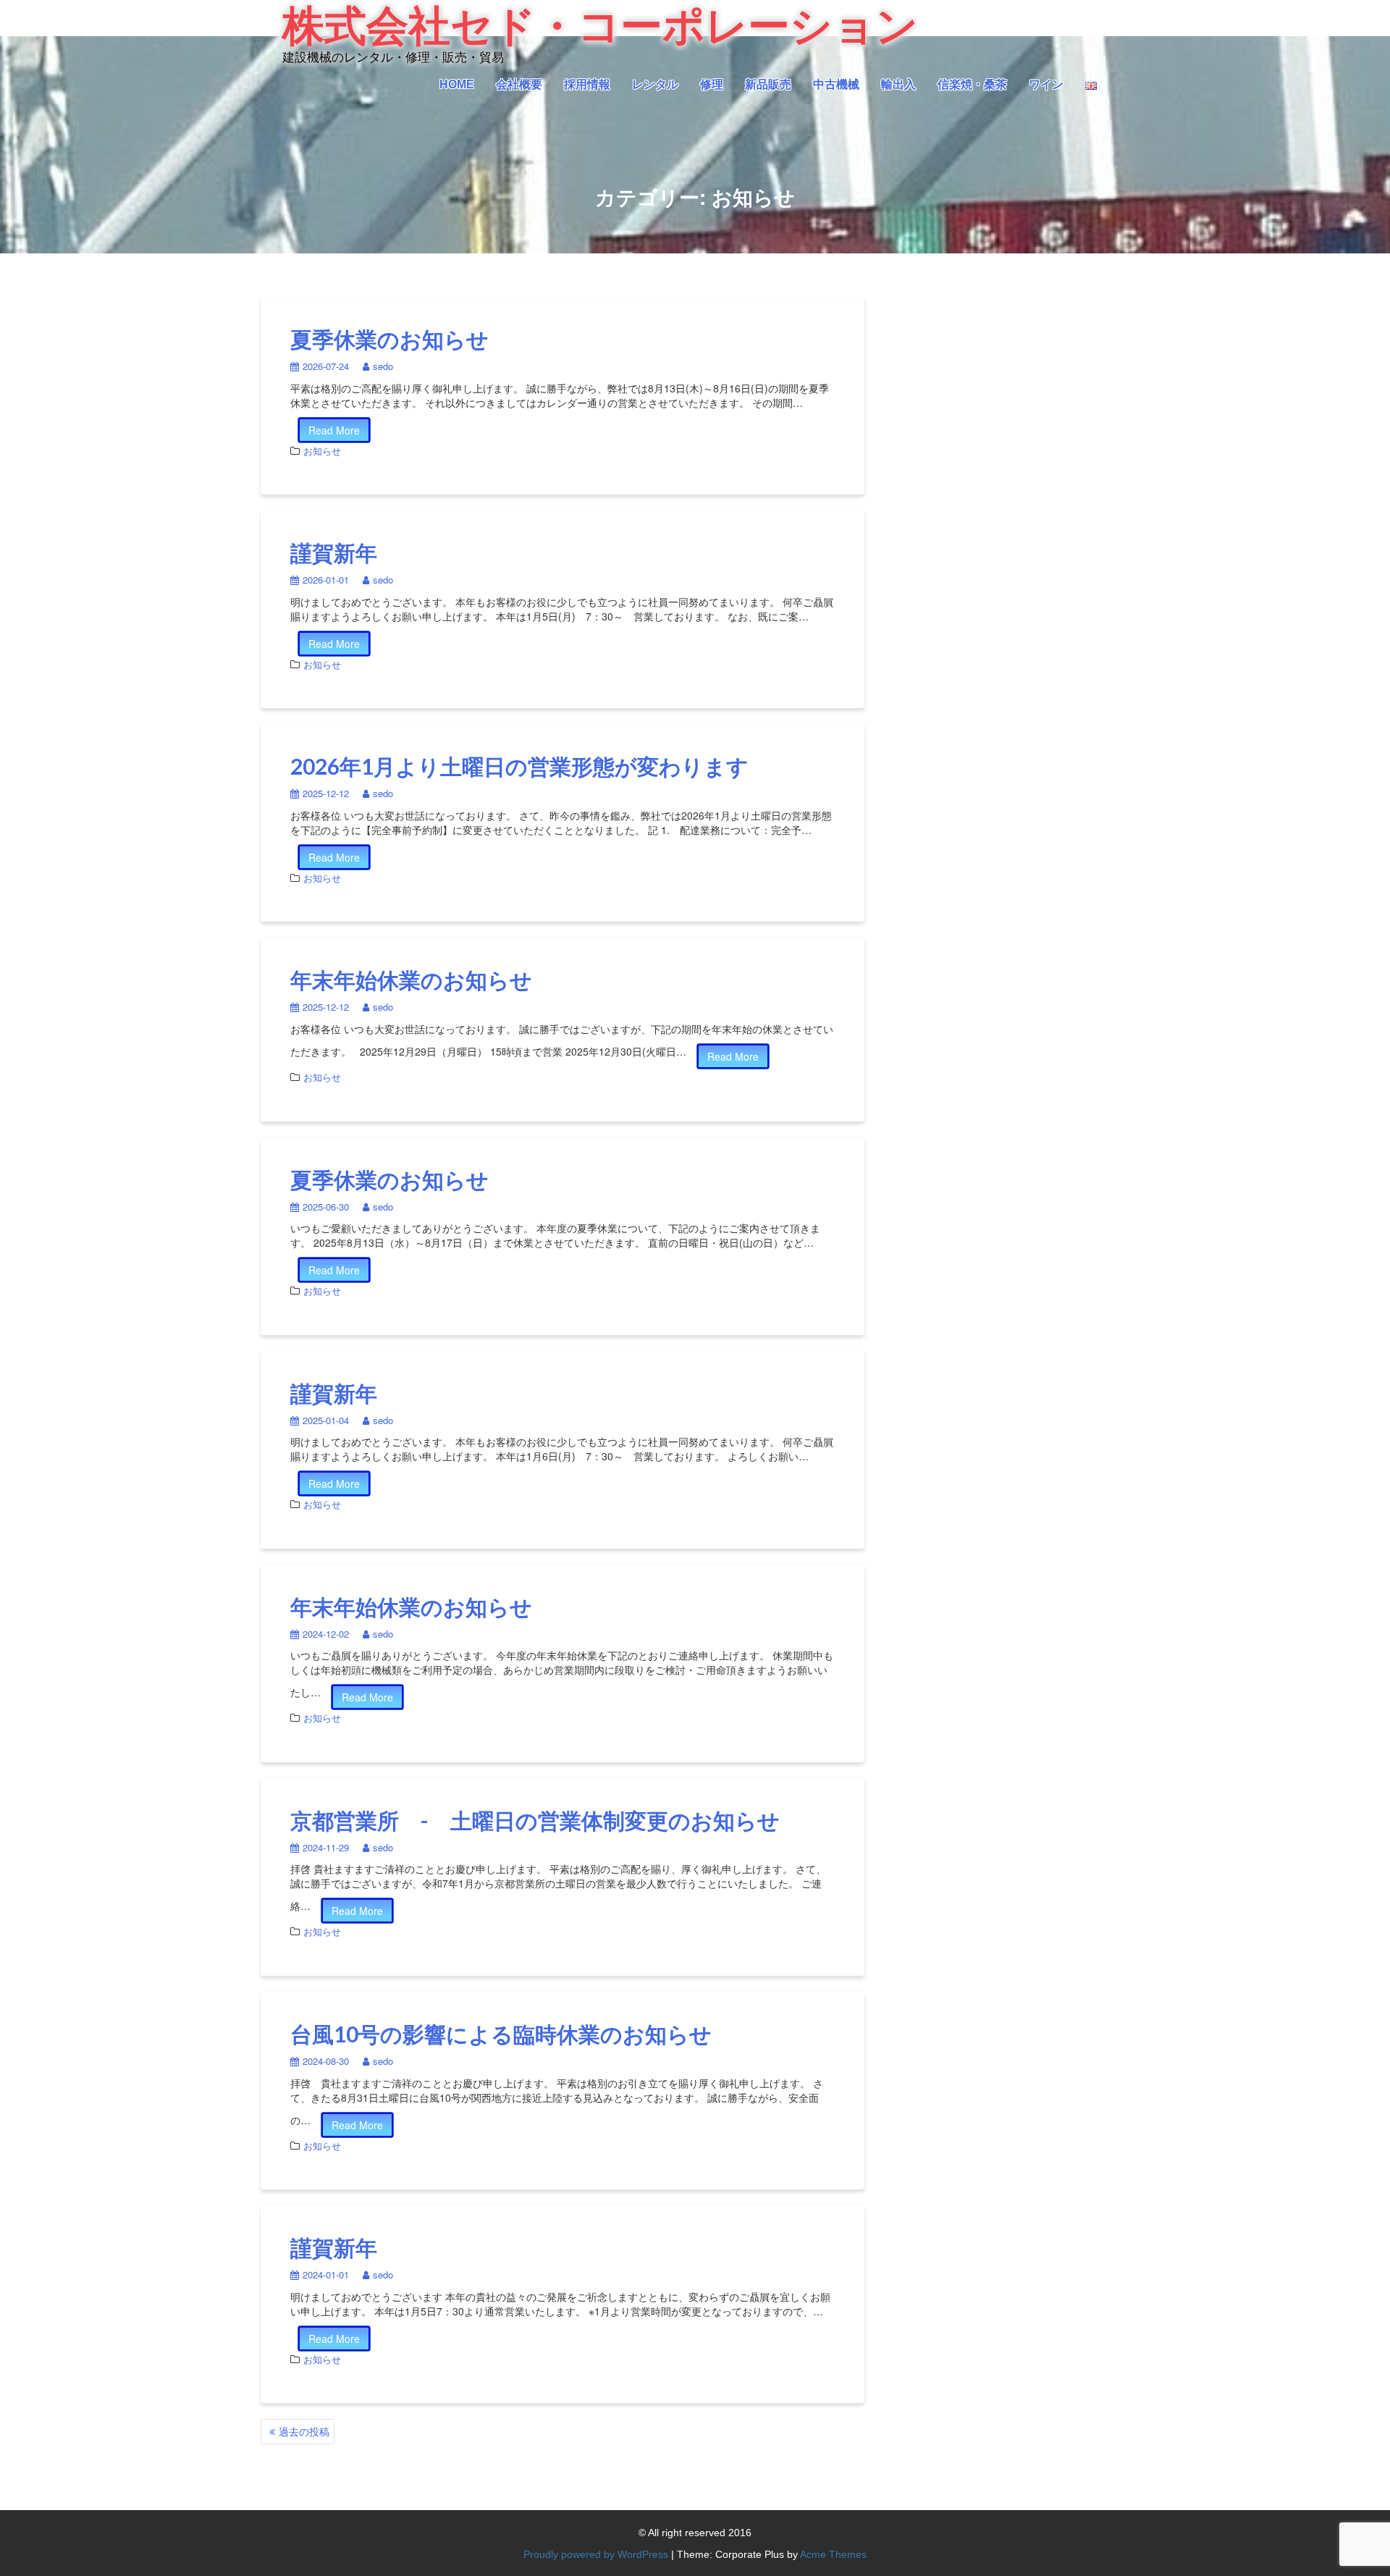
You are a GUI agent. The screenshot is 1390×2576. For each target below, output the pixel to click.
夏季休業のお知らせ (389, 339)
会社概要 (519, 84)
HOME (457, 84)
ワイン (1046, 84)
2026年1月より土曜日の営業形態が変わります (519, 766)
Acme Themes (833, 2554)
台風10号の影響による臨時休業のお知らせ (501, 2034)
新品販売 (768, 84)
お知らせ (322, 451)
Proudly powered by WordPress (596, 2554)
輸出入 (898, 84)
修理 (712, 84)
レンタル (655, 84)
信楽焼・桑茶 (972, 84)
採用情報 (587, 84)
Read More (334, 430)
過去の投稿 (304, 2431)
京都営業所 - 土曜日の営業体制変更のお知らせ (535, 1820)
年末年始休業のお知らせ (411, 980)
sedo (383, 366)
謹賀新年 (334, 552)
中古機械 (836, 84)
